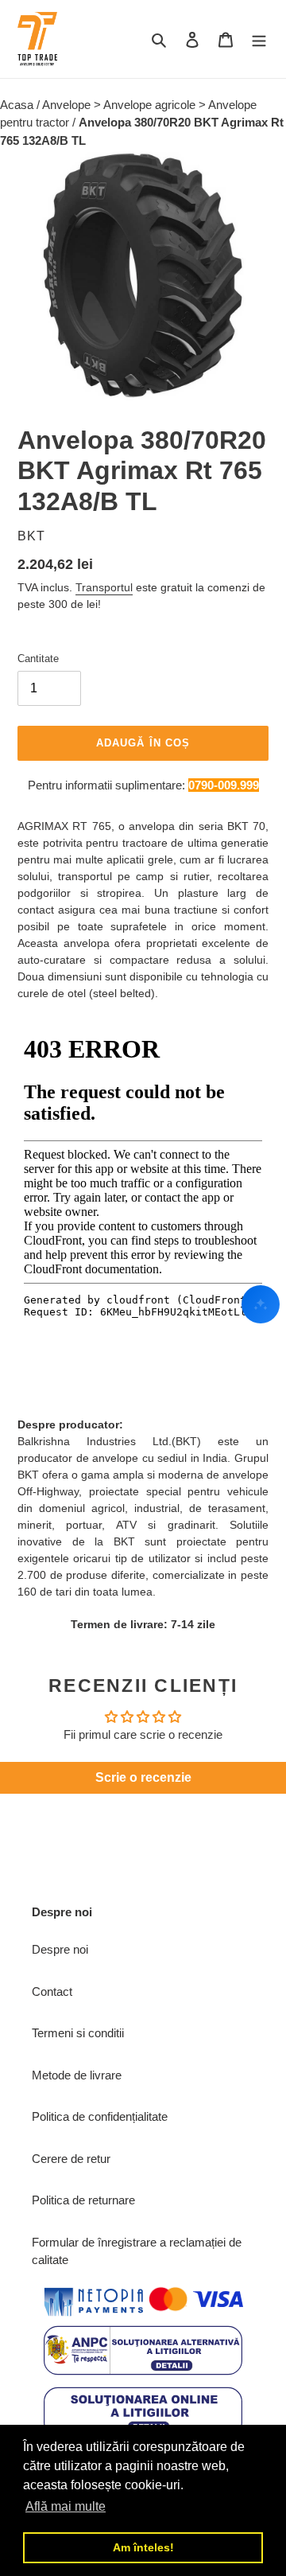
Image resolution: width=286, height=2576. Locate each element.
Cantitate (38, 659)
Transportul (104, 587)
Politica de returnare (83, 2200)
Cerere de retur (71, 2159)
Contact (52, 1991)
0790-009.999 (224, 785)
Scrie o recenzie (143, 1777)
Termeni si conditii (78, 2033)
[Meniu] (259, 39)
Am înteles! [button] (143, 2547)
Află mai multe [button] (66, 2506)
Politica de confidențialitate (100, 2116)
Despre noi (60, 1949)
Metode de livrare (77, 2075)
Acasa (18, 105)
